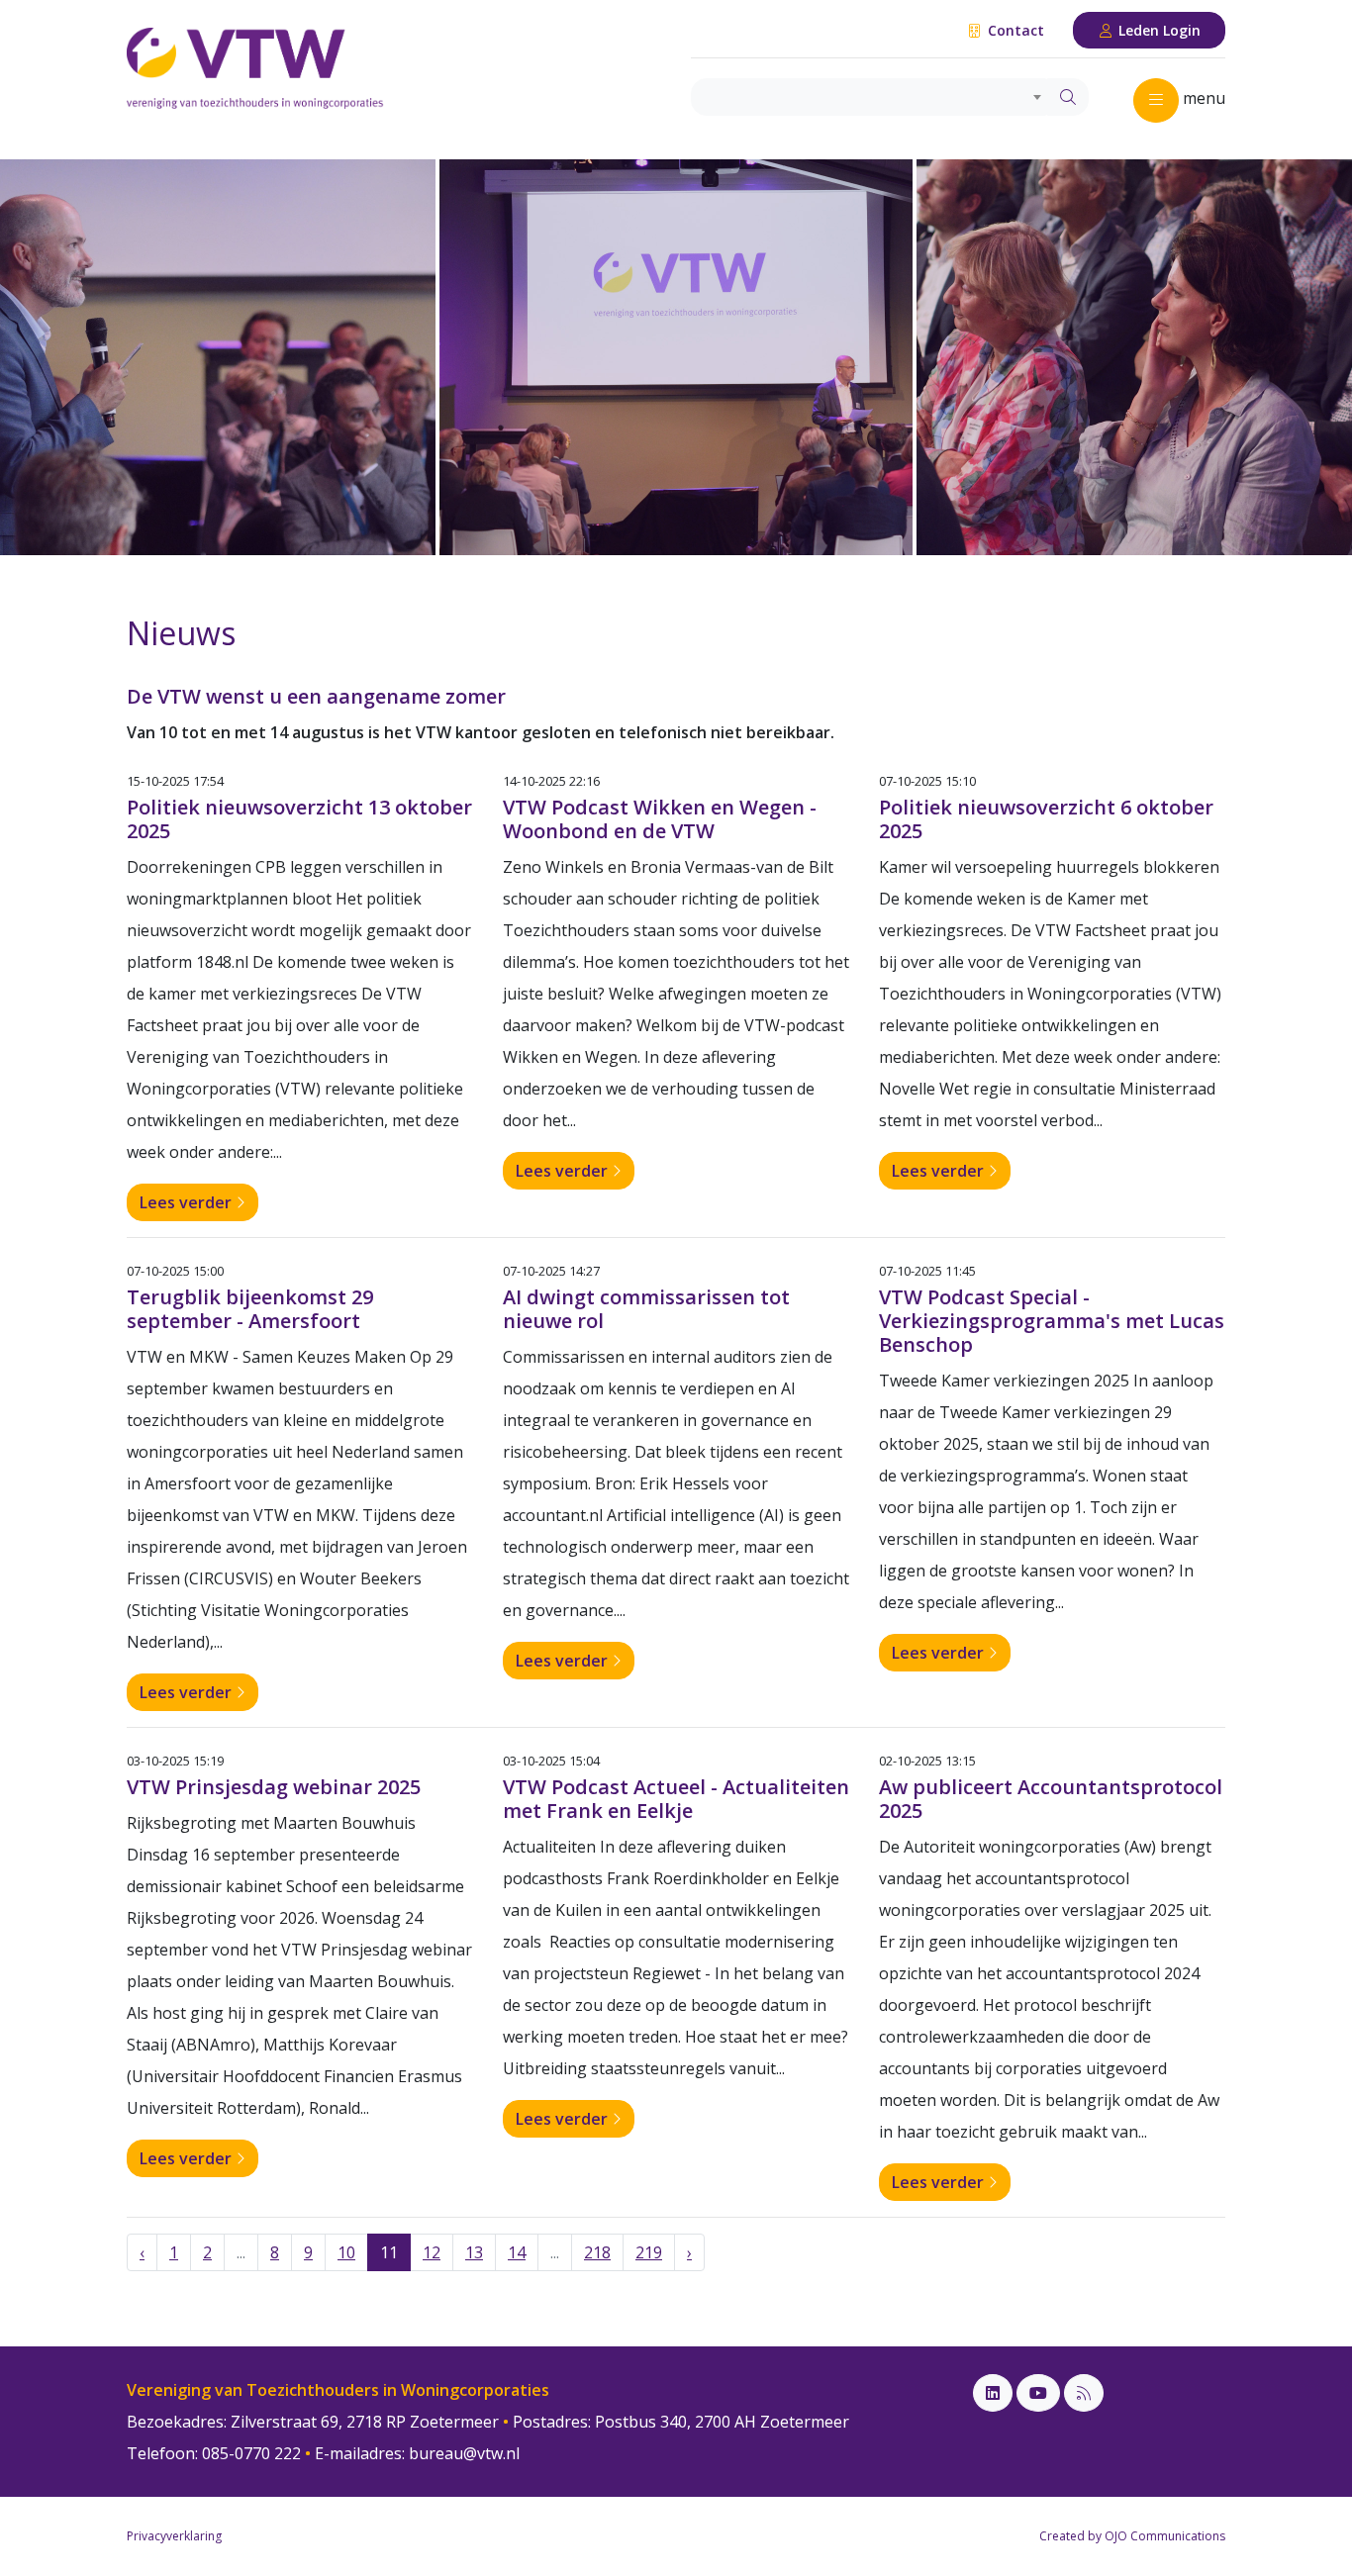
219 (649, 2252)
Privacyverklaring (174, 2536)
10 (346, 2252)
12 (432, 2252)
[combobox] (869, 97)
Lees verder (188, 1202)
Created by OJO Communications (1132, 2536)
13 (474, 2252)
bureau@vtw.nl (464, 2453)
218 (597, 2252)
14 (517, 2252)
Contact (1014, 30)
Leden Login (1158, 30)
